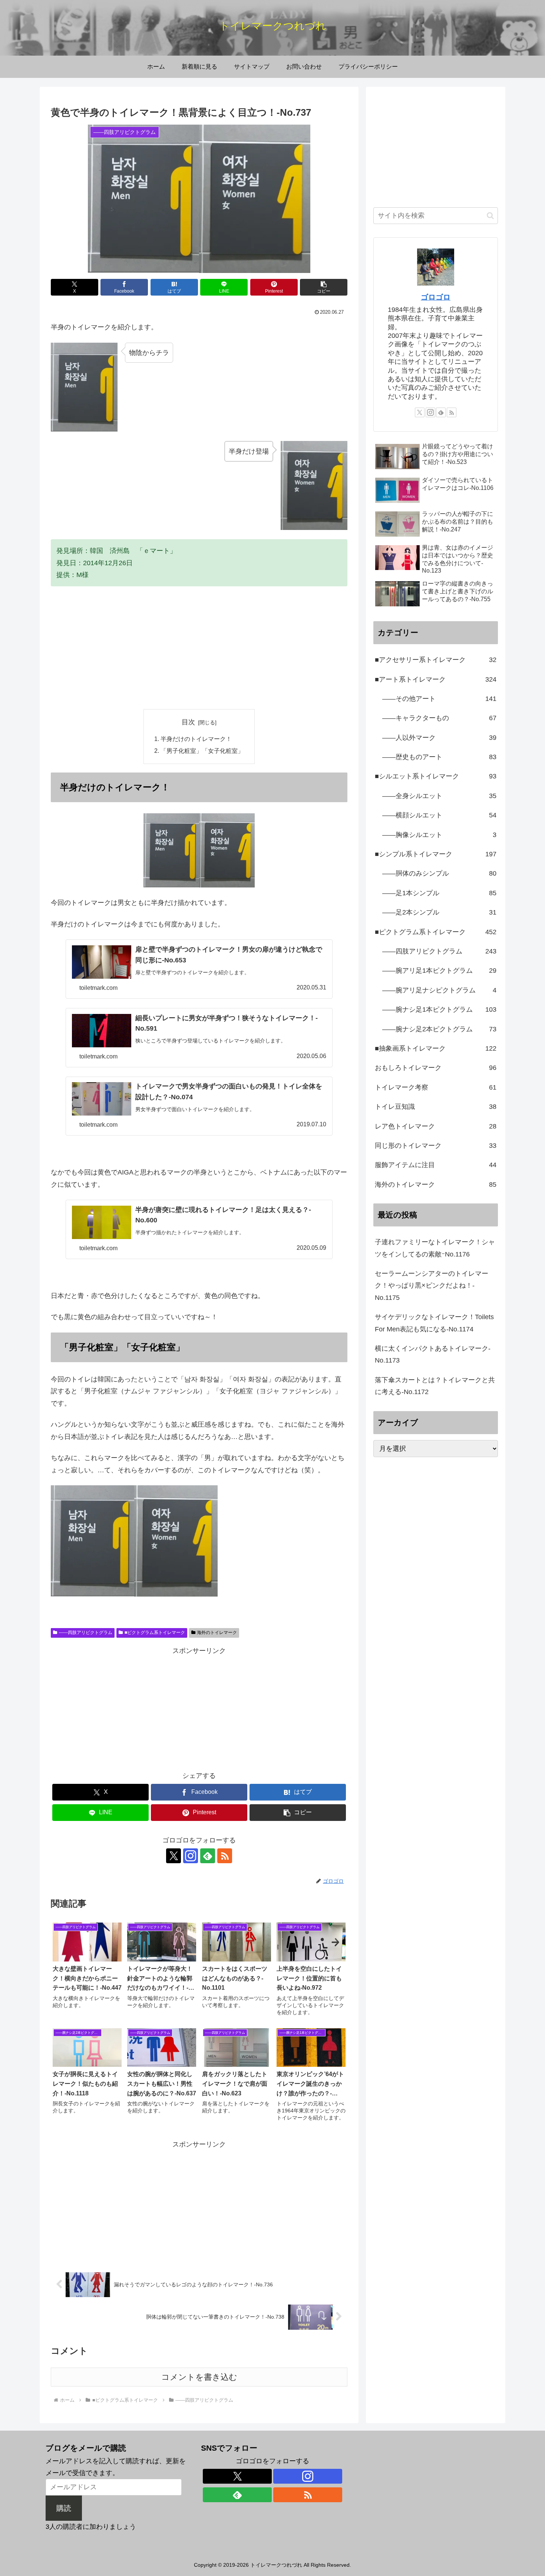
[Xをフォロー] (174, 1856)
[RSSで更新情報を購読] (225, 1856)
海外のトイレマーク (217, 1633)
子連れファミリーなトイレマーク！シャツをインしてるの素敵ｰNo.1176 (435, 1248)
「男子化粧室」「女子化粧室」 (202, 751)
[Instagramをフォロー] (191, 1856)
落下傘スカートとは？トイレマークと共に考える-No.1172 (435, 1386)
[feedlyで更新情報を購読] (208, 1856)
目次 (188, 722)
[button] (324, 287)
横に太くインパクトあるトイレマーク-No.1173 (433, 1354)
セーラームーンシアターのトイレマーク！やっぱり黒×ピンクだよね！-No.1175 (432, 1286)
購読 (64, 2508)
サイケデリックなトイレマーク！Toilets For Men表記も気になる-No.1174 (434, 1323)
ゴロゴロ (436, 297)
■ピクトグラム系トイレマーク (155, 1633)
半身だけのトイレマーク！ (196, 739)
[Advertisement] (199, 648)
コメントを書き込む (199, 2377)
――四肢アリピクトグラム (86, 1633)
